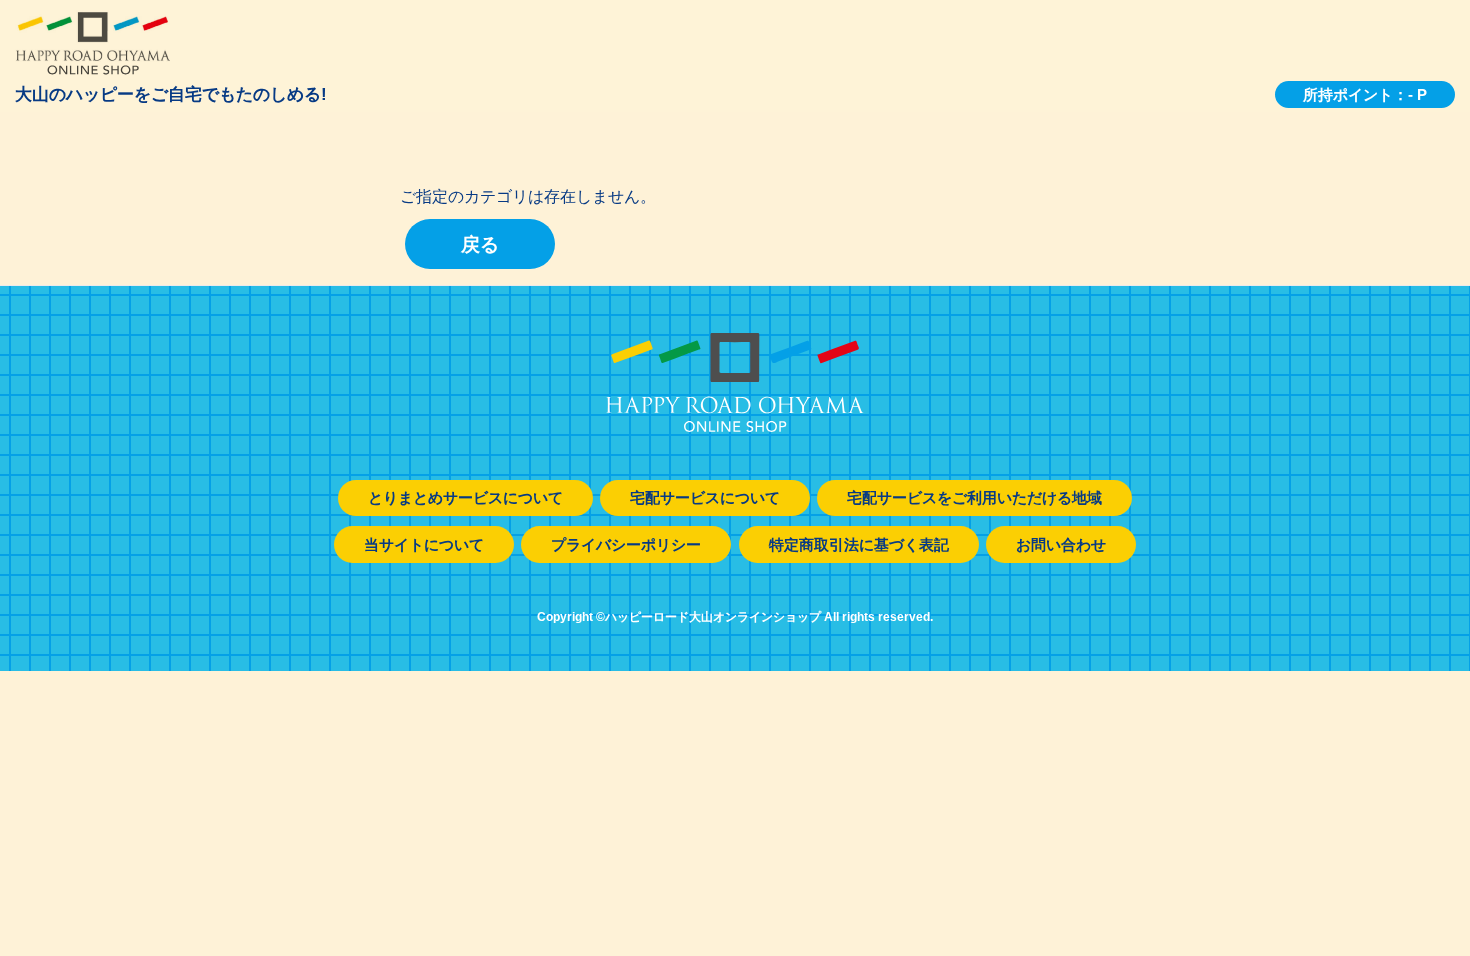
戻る (480, 244)
